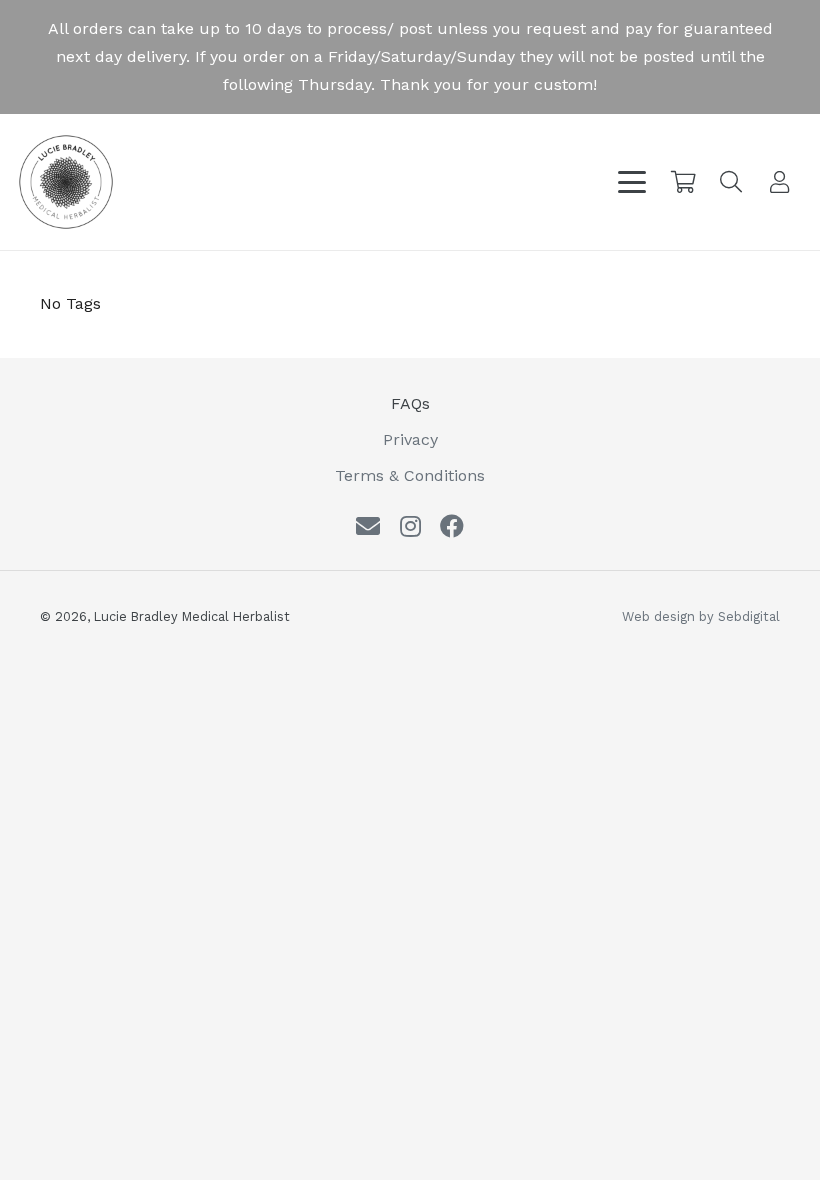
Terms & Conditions (410, 475)
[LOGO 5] (66, 182)
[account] (780, 182)
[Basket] (683, 182)
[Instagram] (410, 526)
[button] (632, 182)
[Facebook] (452, 526)
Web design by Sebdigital (701, 616)
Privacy (410, 439)
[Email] (368, 526)
